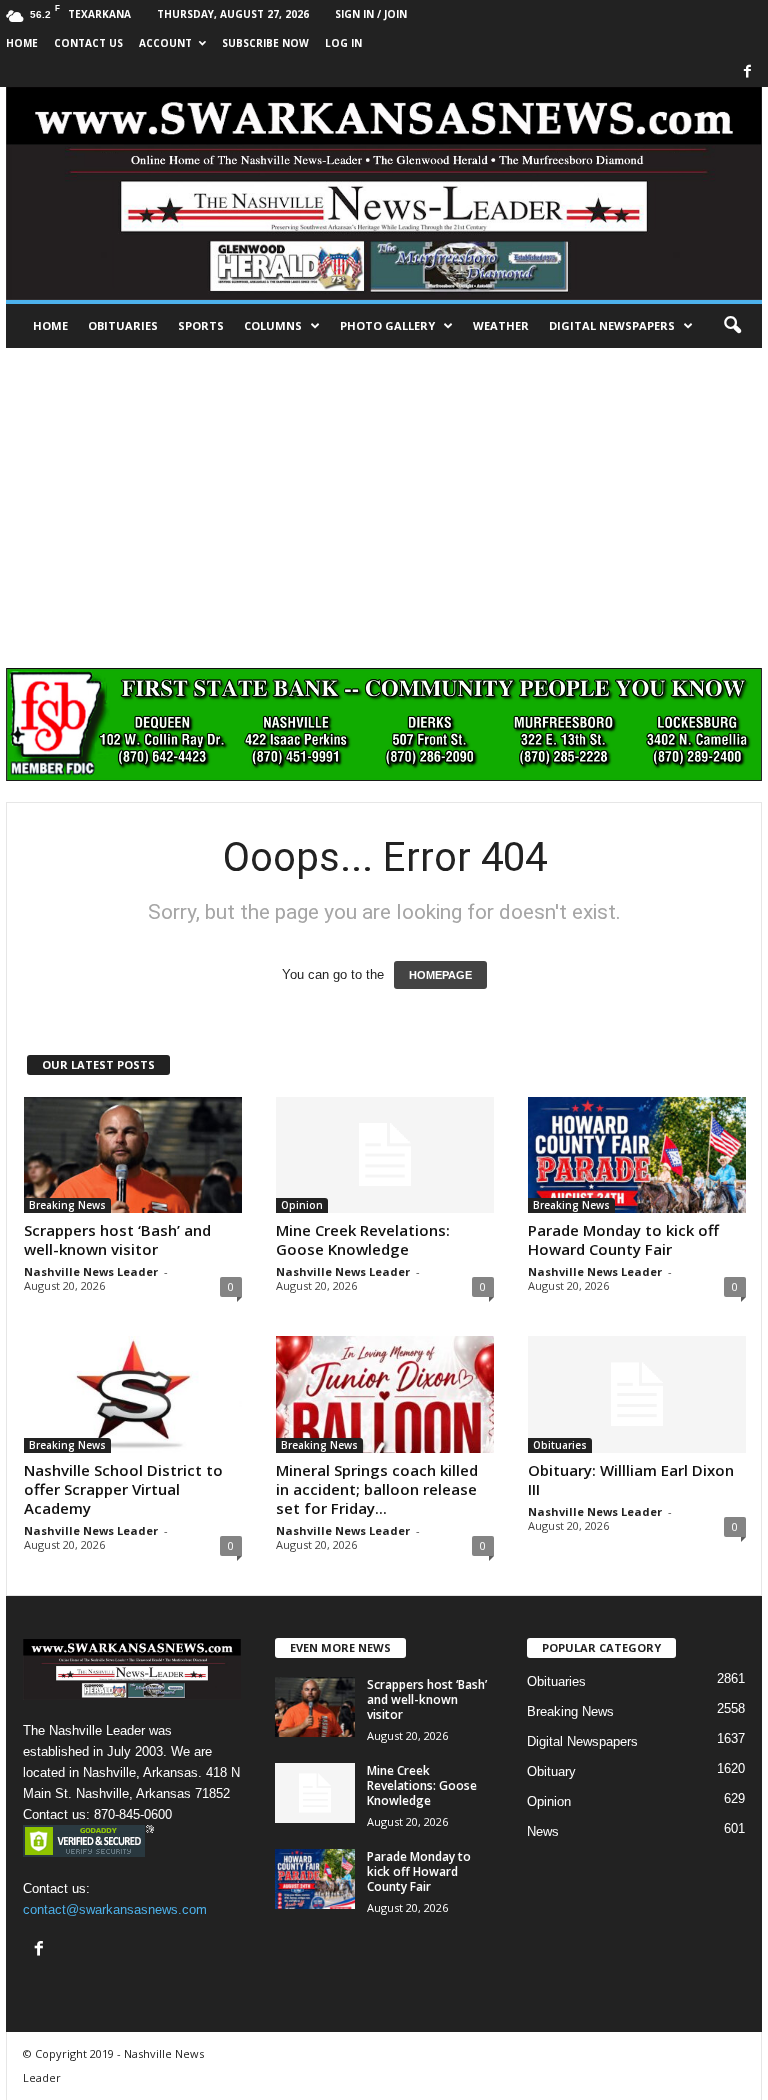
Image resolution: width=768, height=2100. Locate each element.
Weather (501, 325)
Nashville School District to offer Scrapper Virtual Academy (123, 1489)
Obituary (551, 1771)
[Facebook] (747, 72)
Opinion (302, 1205)
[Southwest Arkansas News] (384, 193)
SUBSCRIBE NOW (265, 43)
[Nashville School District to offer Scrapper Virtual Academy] (133, 1394)
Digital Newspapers (612, 325)
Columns (273, 325)
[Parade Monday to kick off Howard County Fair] (637, 1155)
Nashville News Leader (91, 1271)
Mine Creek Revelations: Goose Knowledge (363, 1239)
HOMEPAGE (440, 975)
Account (165, 43)
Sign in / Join (371, 14)
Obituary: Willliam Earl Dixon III (631, 1479)
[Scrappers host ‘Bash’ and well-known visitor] (133, 1155)
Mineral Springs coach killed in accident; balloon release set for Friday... (377, 1489)
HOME (22, 43)
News (543, 1831)
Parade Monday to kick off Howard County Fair (623, 1239)
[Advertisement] (384, 498)
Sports (201, 325)
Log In (343, 43)
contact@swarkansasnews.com (115, 1909)
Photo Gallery (387, 325)
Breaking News (67, 1205)
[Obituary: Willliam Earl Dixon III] (637, 1394)
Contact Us (88, 43)
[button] (732, 326)
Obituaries (123, 325)
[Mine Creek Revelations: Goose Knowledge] (385, 1155)
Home (50, 325)
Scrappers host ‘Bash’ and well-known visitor (117, 1239)
